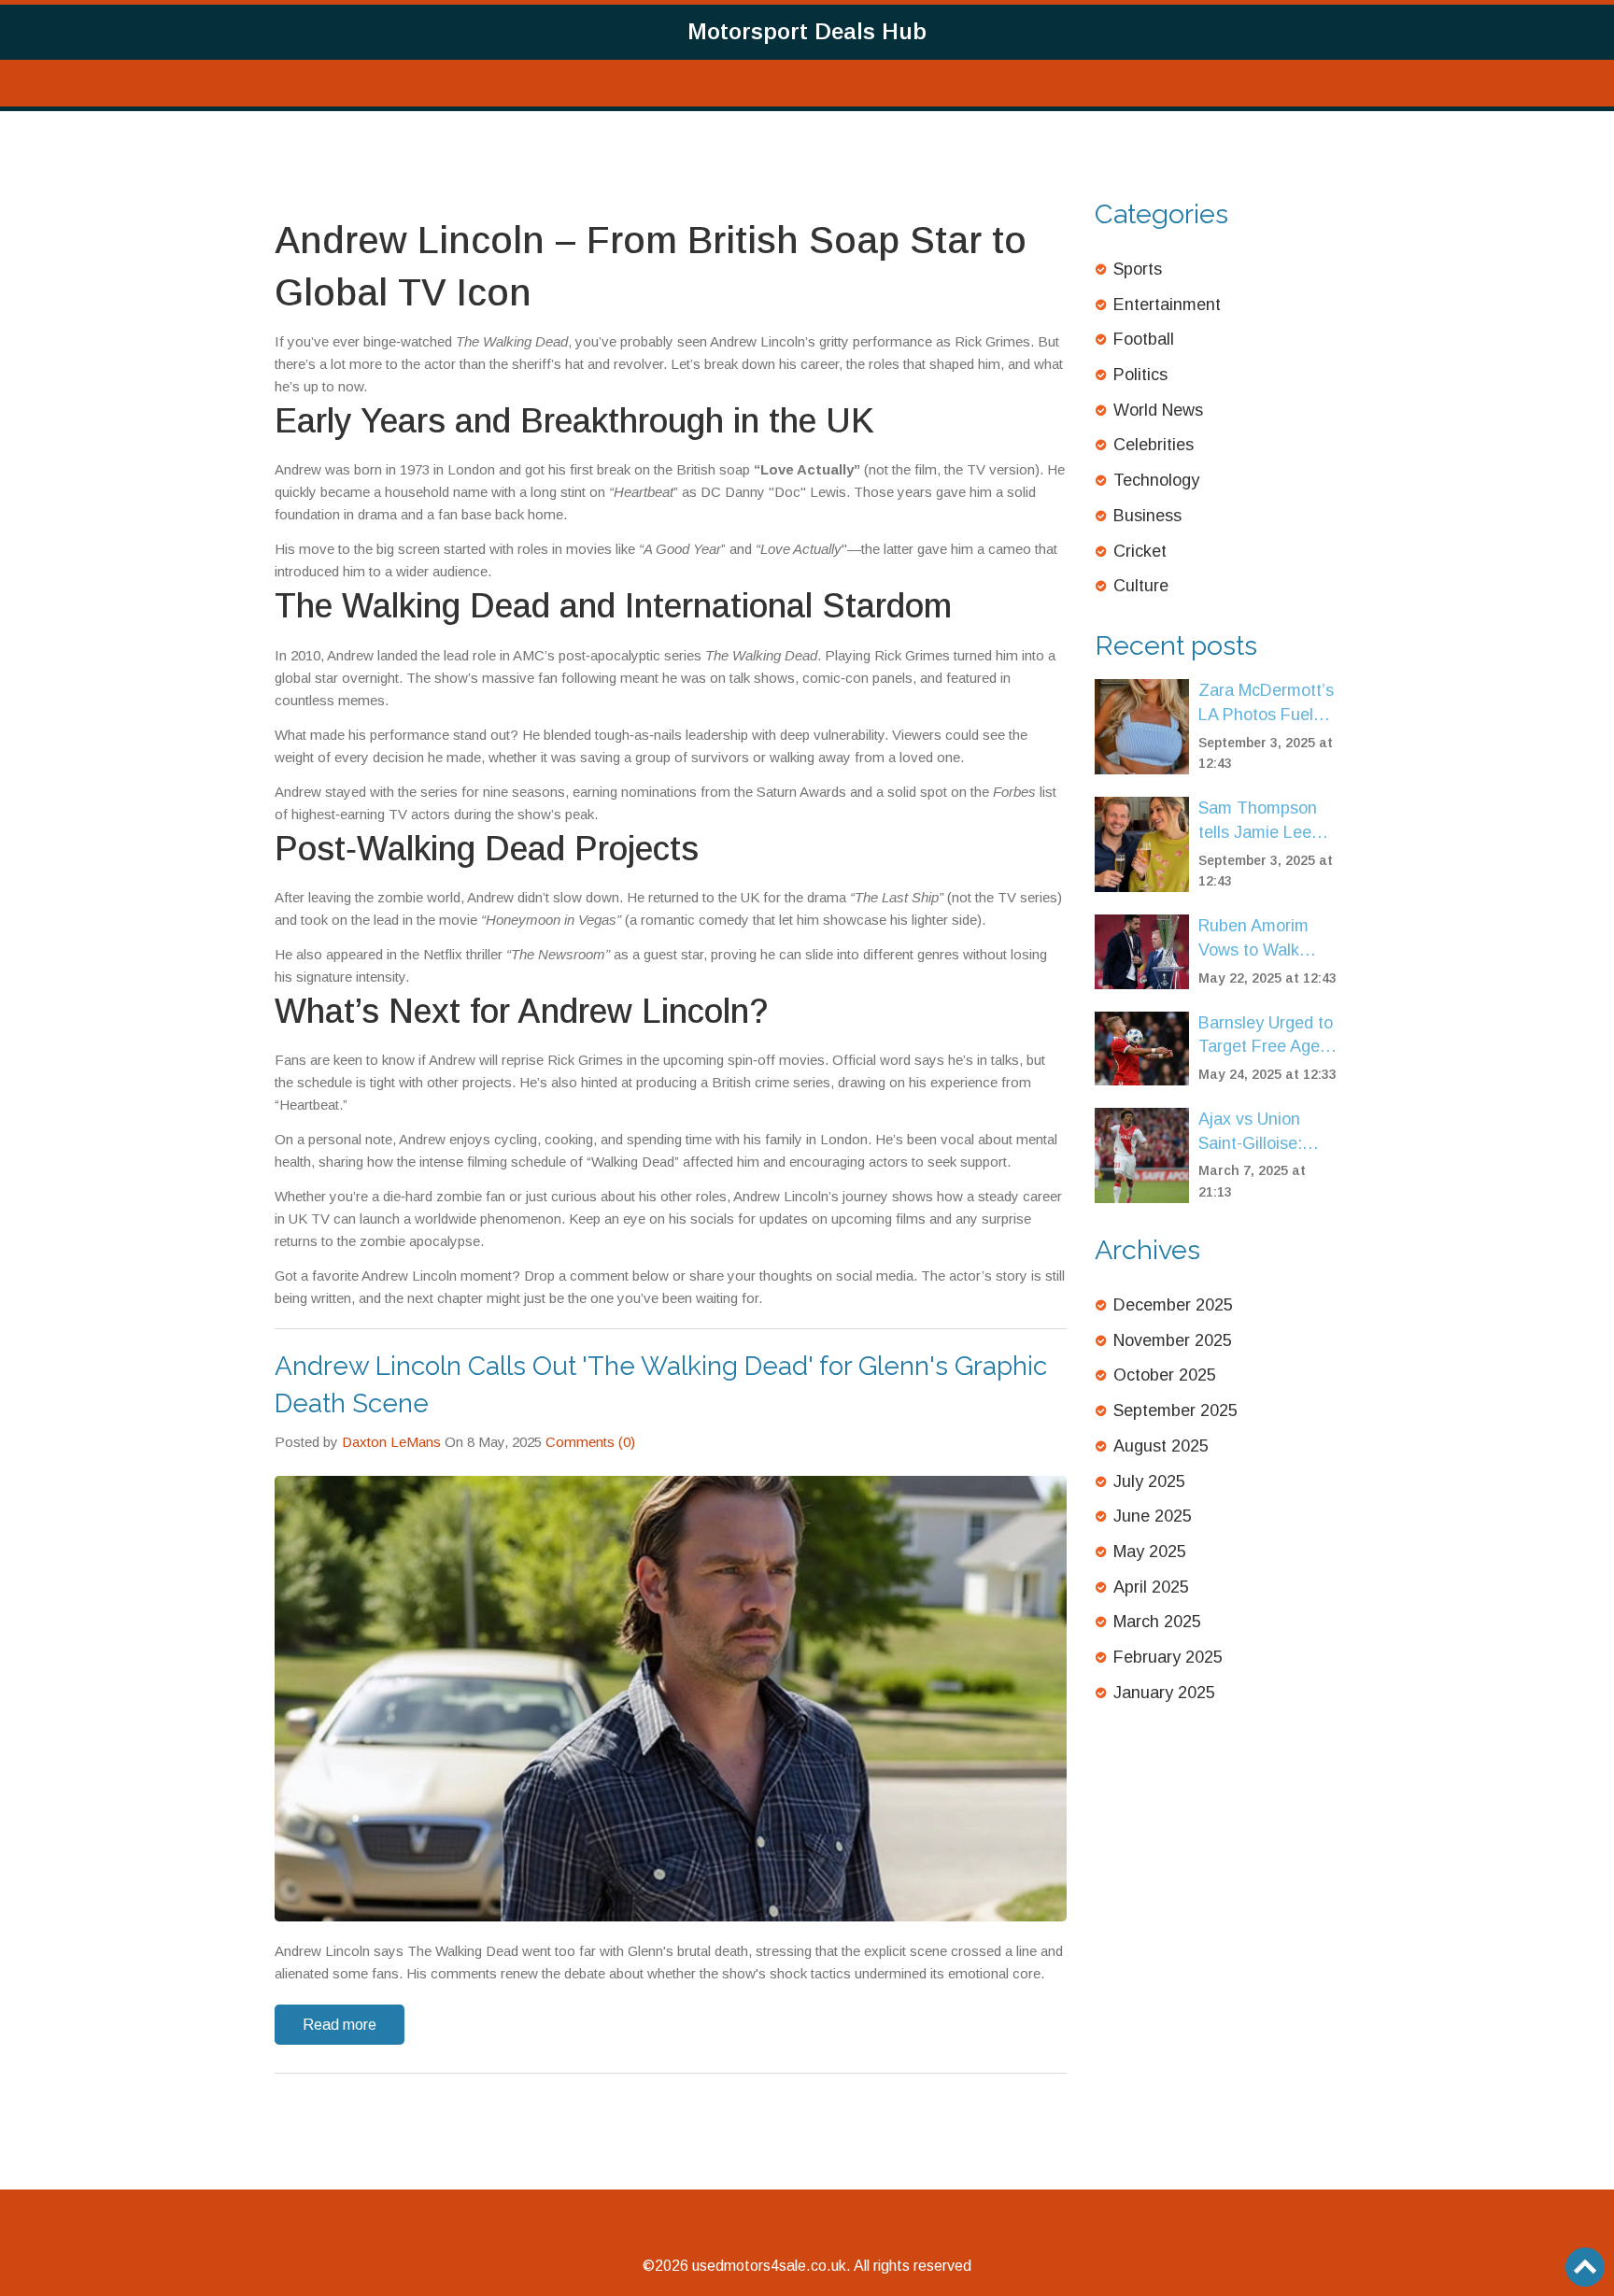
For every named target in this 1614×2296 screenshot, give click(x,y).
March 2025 (1157, 1622)
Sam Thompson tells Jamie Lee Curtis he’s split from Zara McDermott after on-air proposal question (1260, 822)
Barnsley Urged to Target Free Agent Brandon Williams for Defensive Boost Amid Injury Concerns (1267, 1036)
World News (1158, 410)
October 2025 (1165, 1375)
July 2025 (1149, 1481)
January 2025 (1164, 1693)
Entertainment (1167, 305)
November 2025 (1173, 1340)
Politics (1140, 375)
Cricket (1140, 551)
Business (1147, 516)
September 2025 (1175, 1410)
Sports (1138, 269)
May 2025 (1150, 1552)
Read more (340, 2025)
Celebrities (1154, 445)
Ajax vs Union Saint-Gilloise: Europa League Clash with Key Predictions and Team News (1257, 1133)
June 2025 (1153, 1516)
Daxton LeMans (391, 1442)
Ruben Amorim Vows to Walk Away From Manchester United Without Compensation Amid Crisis (1269, 939)
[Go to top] (1585, 2267)
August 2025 (1161, 1446)
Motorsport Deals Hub (807, 31)
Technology (1156, 480)
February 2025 (1168, 1657)
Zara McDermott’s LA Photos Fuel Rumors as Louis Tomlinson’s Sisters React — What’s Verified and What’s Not (1266, 704)
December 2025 (1173, 1305)
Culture (1141, 586)
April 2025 (1151, 1587)
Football (1144, 339)
